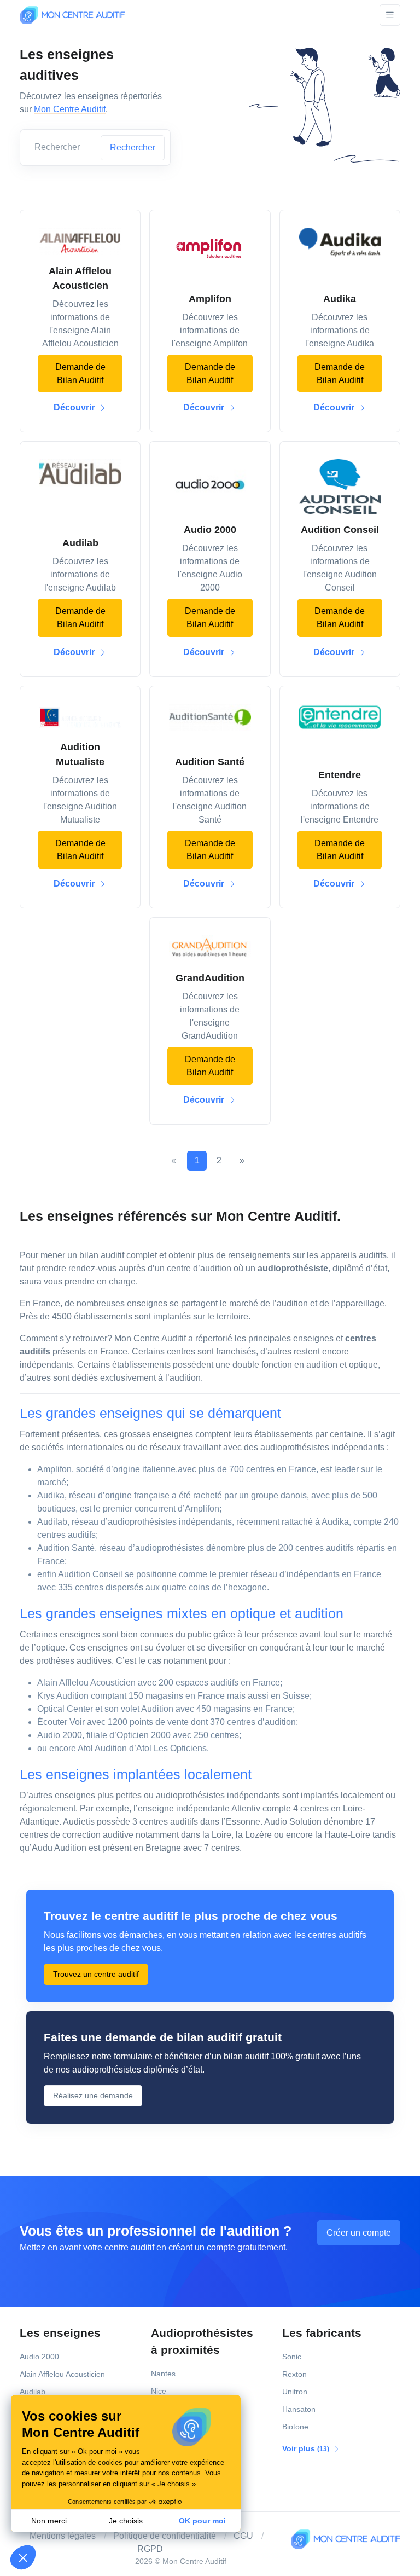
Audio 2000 (39, 2357)
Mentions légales (63, 2536)
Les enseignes (60, 2333)
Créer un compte (359, 2233)
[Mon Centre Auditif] (72, 15)
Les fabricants (322, 2333)
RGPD (150, 2549)
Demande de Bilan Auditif (80, 374)
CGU (243, 2536)
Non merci (49, 2521)
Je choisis (126, 2521)
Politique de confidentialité (165, 2536)
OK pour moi (202, 2521)
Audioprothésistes (202, 2341)
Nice (159, 2391)
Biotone (295, 2427)
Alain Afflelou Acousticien (62, 2374)
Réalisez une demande (93, 2095)
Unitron (295, 2392)
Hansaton (299, 2409)
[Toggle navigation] (390, 15)
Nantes (163, 2374)
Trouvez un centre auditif (96, 1974)
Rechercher (133, 147)
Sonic (292, 2357)
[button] (23, 2557)
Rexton (294, 2374)
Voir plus (307, 2448)
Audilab (33, 2392)
